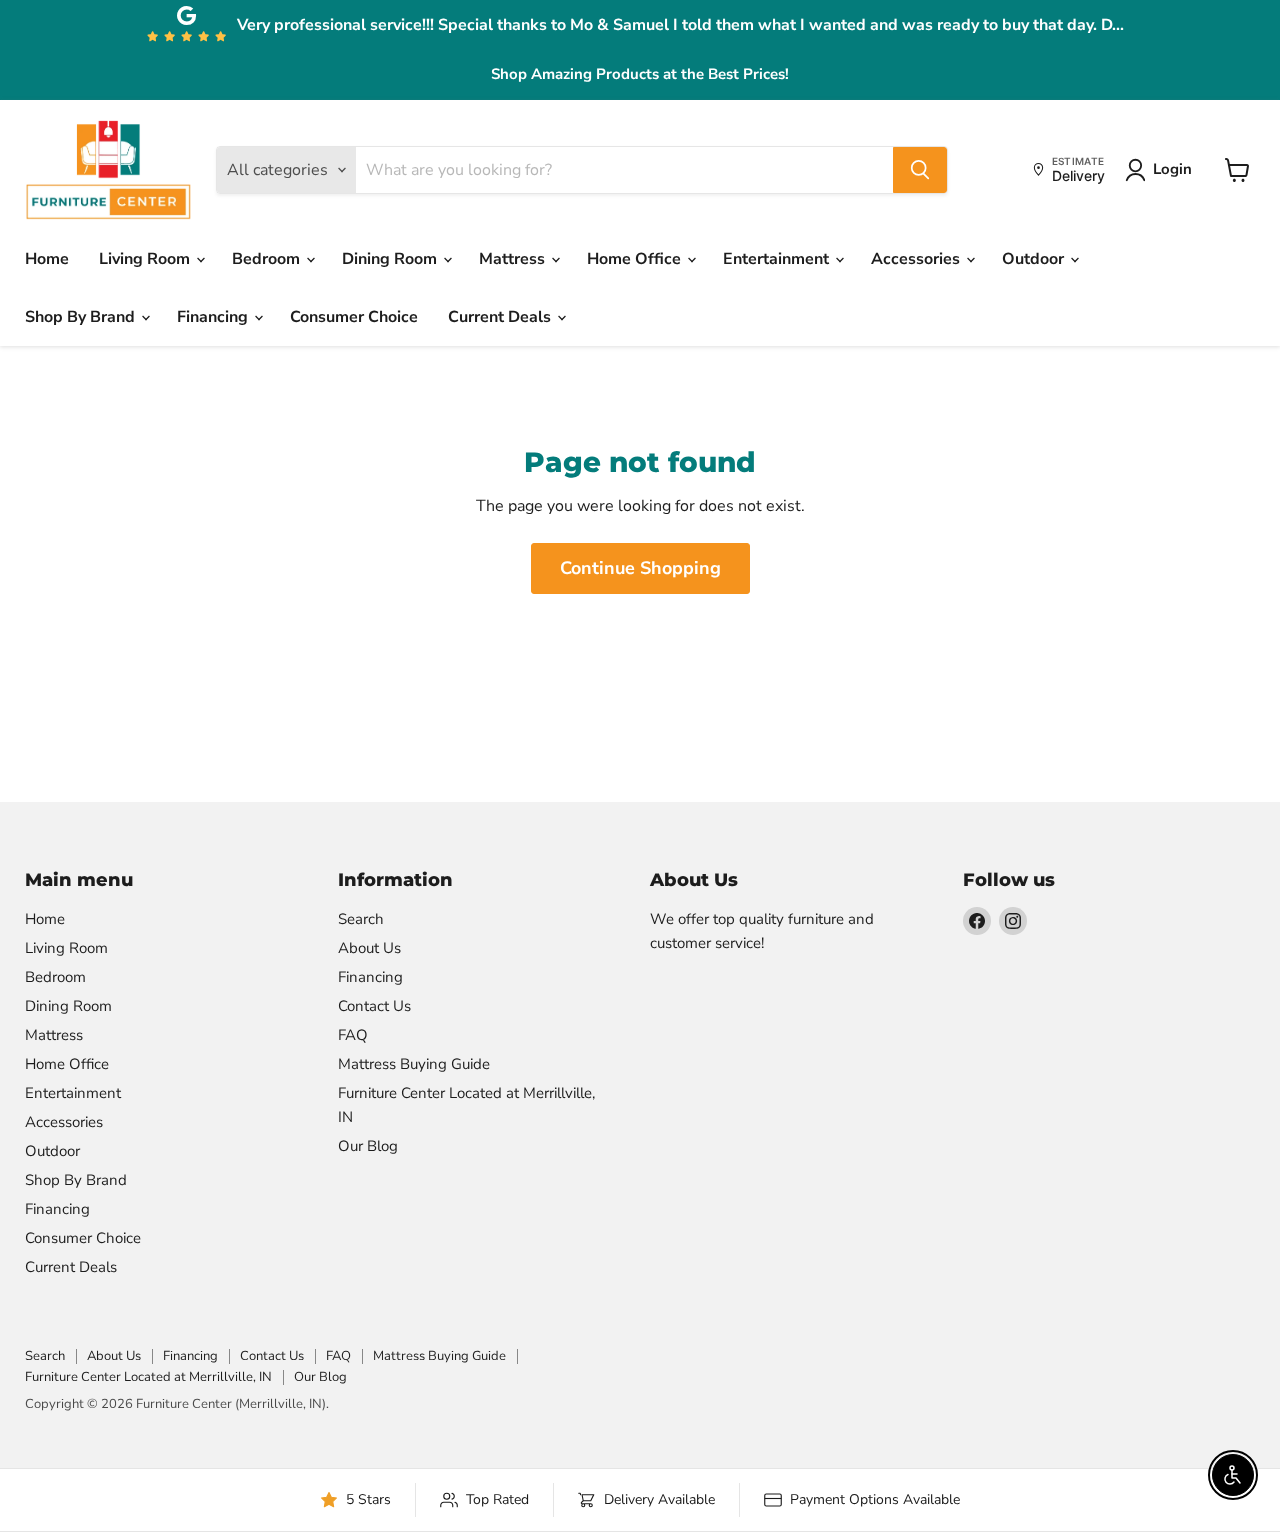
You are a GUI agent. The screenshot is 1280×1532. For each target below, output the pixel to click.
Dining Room (391, 259)
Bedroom (268, 259)
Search (361, 919)
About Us (369, 948)
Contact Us (374, 1006)
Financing (214, 317)
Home (47, 259)
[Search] (920, 170)
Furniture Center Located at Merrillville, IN (148, 1377)
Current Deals (501, 317)
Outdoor (1035, 259)
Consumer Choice (354, 317)
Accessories (917, 259)
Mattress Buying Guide (414, 1064)
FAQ (353, 1035)
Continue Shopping (640, 568)
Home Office (636, 259)
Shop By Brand (82, 317)
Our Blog (368, 1146)
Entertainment (778, 259)
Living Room (146, 259)
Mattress (514, 259)
